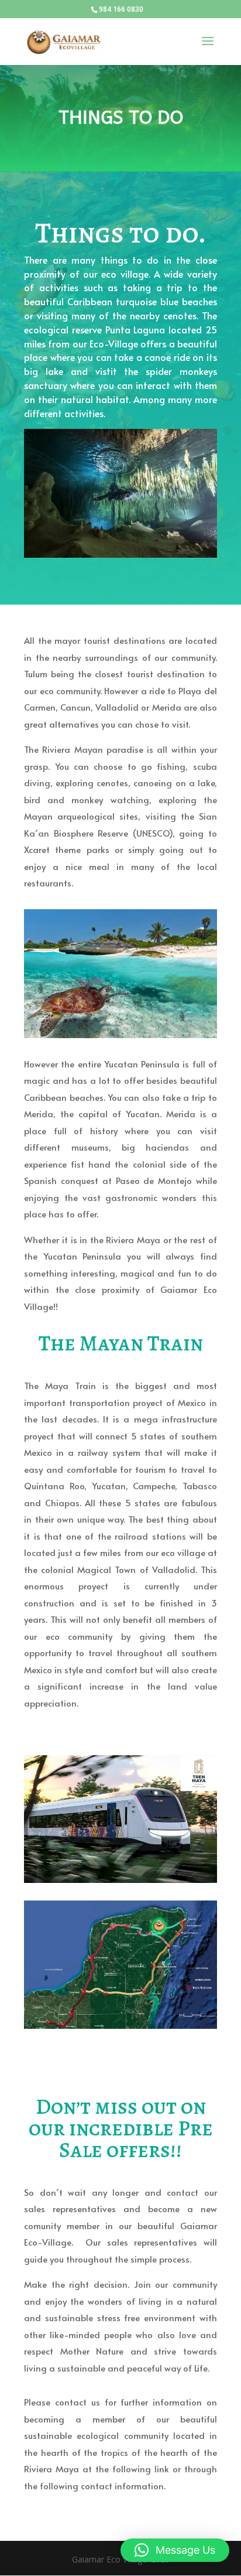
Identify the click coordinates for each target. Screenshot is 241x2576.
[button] (175, 2550)
